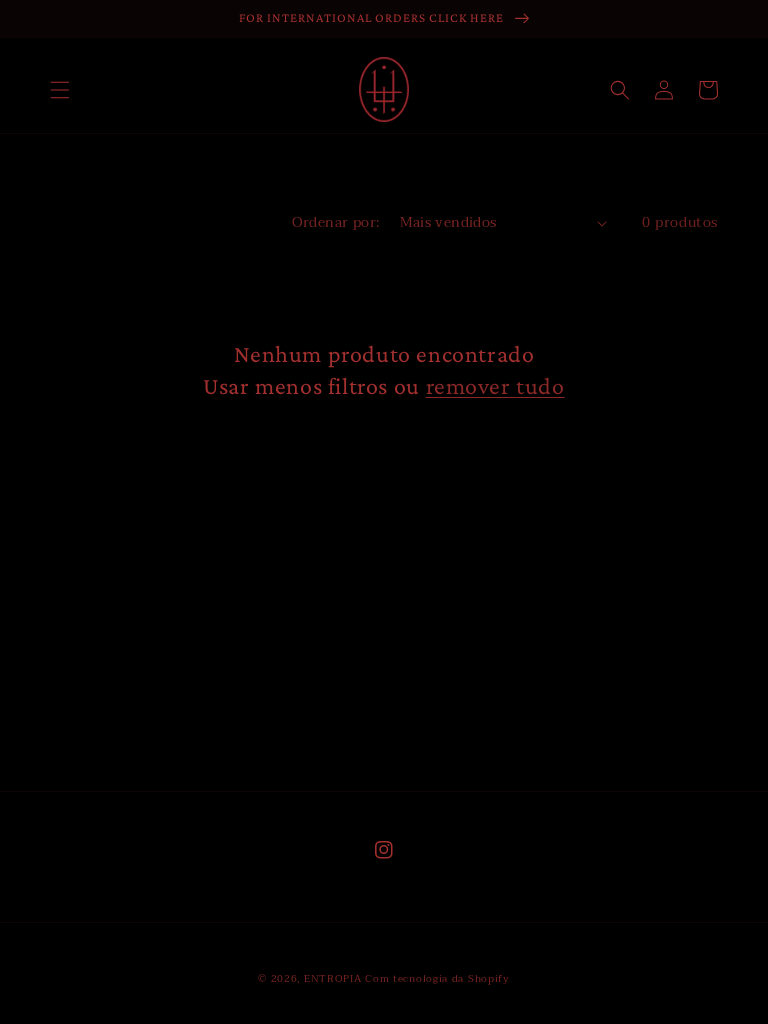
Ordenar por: (336, 222)
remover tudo (495, 385)
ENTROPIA (333, 978)
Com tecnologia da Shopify (437, 978)
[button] (60, 90)
